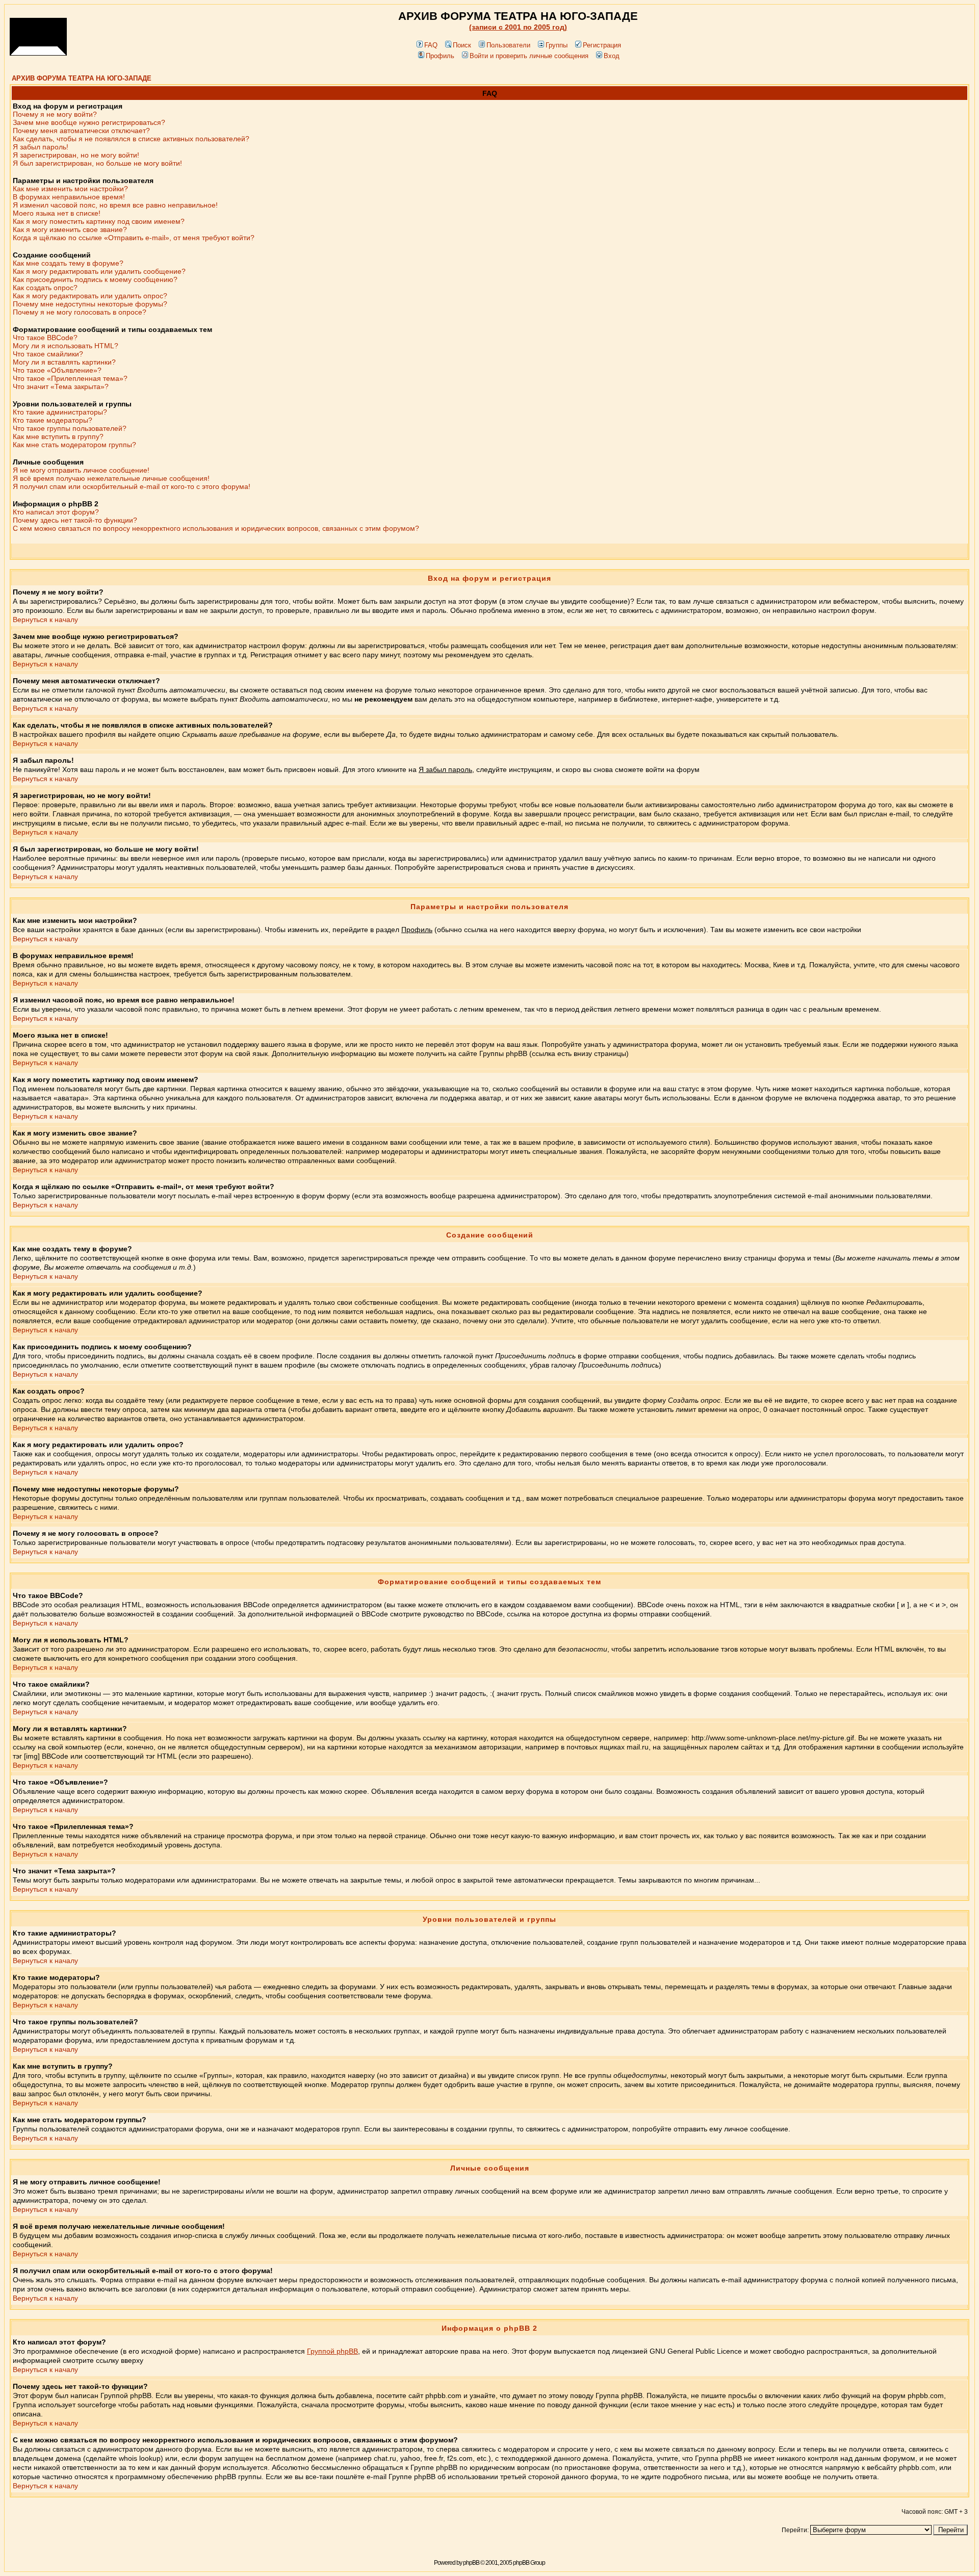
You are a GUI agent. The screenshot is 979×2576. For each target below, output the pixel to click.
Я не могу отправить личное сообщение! (81, 470)
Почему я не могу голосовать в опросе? (80, 312)
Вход (612, 56)
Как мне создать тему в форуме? (68, 263)
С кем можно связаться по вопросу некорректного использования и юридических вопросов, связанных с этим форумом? (216, 528)
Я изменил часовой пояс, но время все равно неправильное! (115, 205)
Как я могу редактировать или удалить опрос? (90, 296)
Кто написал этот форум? (56, 512)
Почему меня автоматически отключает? (81, 131)
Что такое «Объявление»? (57, 370)
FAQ (431, 45)
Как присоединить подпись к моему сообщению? (95, 279)
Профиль (440, 56)
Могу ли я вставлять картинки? (64, 362)
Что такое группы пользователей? (70, 428)
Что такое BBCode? (45, 338)
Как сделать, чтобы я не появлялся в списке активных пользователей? (131, 139)
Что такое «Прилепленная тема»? (70, 378)
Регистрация (602, 45)
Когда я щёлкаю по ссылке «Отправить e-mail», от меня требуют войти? (134, 238)
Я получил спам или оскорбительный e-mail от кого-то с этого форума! (132, 486)
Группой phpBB (332, 2351)
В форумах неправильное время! (69, 197)
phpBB (471, 2563)
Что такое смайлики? (48, 354)
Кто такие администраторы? (60, 412)
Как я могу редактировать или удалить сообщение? (99, 271)
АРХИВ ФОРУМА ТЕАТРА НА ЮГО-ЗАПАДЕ (82, 78)
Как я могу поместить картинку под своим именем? (99, 221)
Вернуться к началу (45, 620)
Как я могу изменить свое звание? (70, 229)
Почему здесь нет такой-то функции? (75, 520)
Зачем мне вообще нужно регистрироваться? (89, 122)
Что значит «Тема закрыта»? (61, 387)
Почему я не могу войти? (55, 114)
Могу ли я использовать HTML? (66, 346)
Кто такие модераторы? (53, 420)
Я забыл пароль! (41, 147)
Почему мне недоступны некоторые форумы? (90, 304)
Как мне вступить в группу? (58, 436)
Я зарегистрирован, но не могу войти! (76, 155)
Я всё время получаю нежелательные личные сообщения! (111, 478)
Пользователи (508, 45)
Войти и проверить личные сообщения (529, 56)
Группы (557, 45)
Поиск (462, 45)
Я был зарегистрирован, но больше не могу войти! (97, 163)
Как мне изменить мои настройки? (70, 189)
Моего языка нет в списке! (57, 213)
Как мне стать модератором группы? (74, 445)
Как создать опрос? (45, 288)
